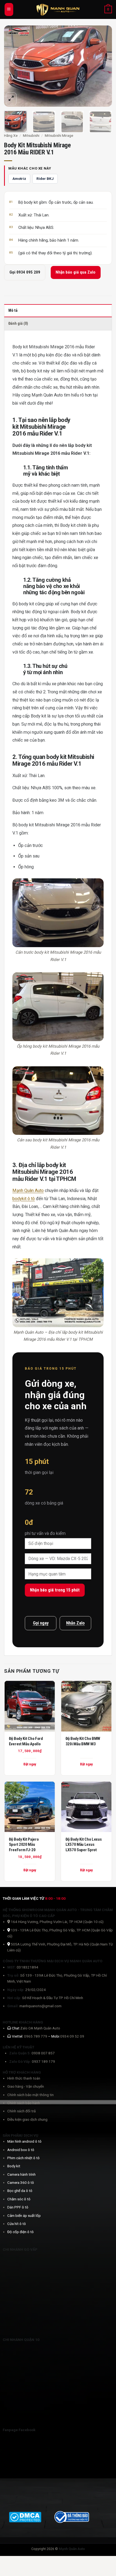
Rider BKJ (45, 178)
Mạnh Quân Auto (28, 1190)
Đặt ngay (86, 1764)
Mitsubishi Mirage (59, 135)
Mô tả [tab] (13, 311)
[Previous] (13, 66)
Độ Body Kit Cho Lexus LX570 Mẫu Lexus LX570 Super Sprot (84, 1845)
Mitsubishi (31, 135)
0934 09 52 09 (72, 2036)
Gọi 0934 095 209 (25, 272)
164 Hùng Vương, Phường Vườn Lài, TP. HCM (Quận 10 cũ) (57, 1922)
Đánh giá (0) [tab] (18, 324)
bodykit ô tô (24, 1199)
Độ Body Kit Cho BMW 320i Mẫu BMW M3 (83, 1741)
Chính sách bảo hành (24, 2103)
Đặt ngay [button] (30, 1764)
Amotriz (19, 178)
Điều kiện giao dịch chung (27, 2119)
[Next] (103, 66)
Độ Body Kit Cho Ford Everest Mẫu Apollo (26, 1741)
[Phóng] (11, 99)
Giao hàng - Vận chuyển (26, 2086)
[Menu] (9, 9)
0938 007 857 (43, 2053)
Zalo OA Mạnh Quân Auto (40, 2028)
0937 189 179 (43, 2061)
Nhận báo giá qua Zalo (76, 272)
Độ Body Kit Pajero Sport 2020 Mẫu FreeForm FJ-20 (24, 1845)
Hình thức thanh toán (24, 2078)
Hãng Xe (11, 135)
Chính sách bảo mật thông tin (30, 2095)
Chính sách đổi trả (21, 2111)
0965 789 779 (36, 2036)
